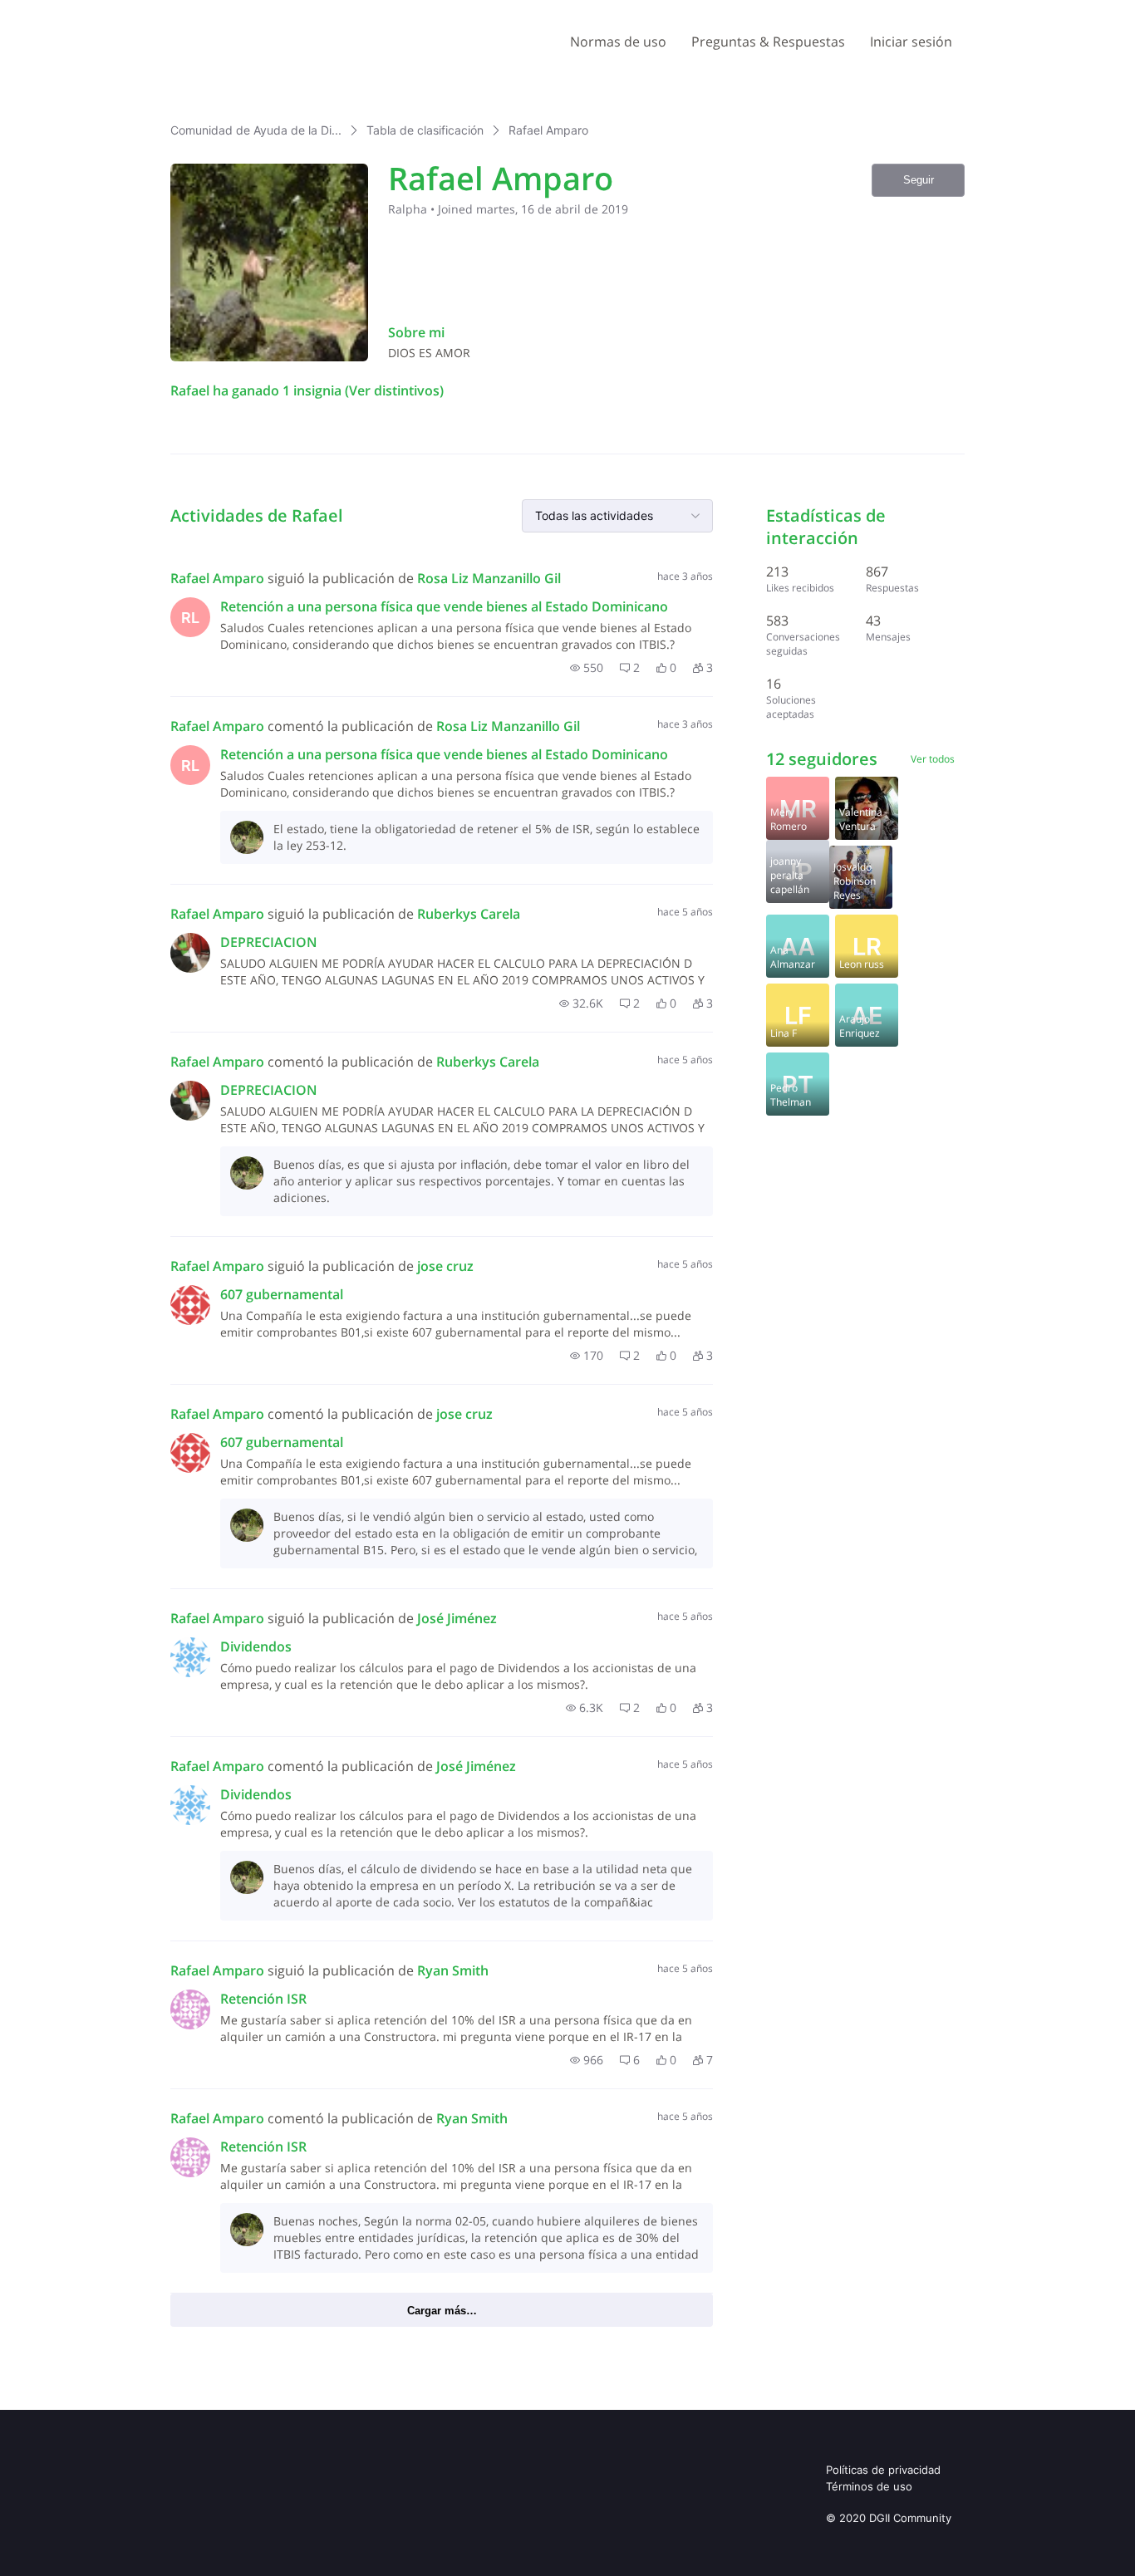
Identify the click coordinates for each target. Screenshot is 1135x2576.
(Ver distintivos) (393, 390)
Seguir (919, 180)
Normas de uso (618, 42)
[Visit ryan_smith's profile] (190, 2009)
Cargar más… (442, 2311)
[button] (587, 668)
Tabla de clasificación (425, 130)
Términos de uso (869, 2486)
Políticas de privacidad (883, 2470)
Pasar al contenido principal (90, 12)
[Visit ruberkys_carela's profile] (190, 953)
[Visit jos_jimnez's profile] (190, 1657)
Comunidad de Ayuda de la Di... (256, 130)
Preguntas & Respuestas (768, 42)
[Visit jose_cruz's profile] (190, 1305)
